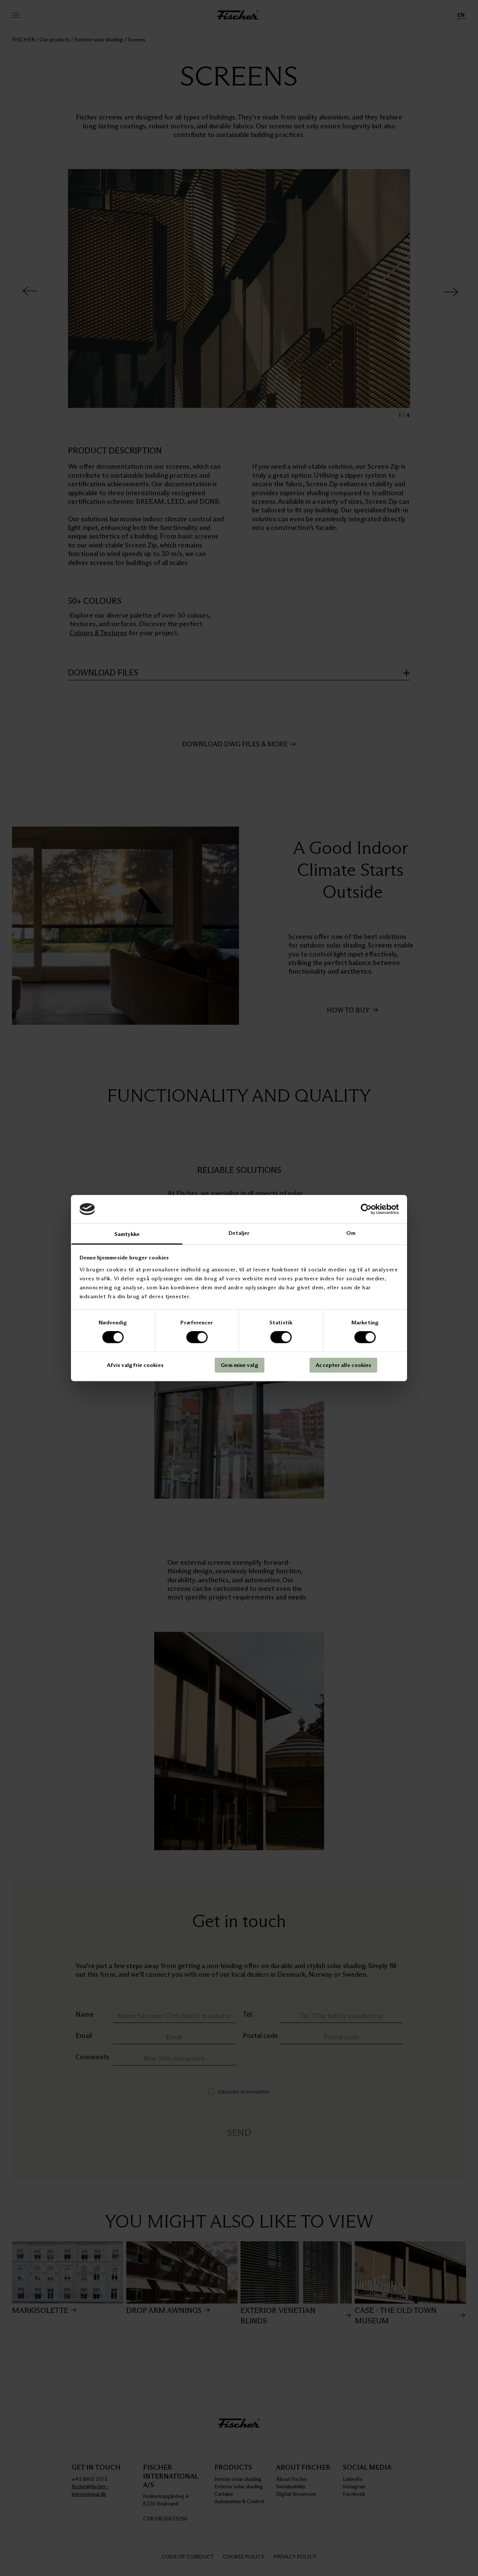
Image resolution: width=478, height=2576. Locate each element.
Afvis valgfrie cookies (135, 1365)
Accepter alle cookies (343, 1365)
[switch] (197, 1337)
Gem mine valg (239, 1365)
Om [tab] (351, 1233)
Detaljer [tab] (239, 1233)
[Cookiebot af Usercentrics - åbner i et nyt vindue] (366, 1209)
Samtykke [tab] (127, 1234)
